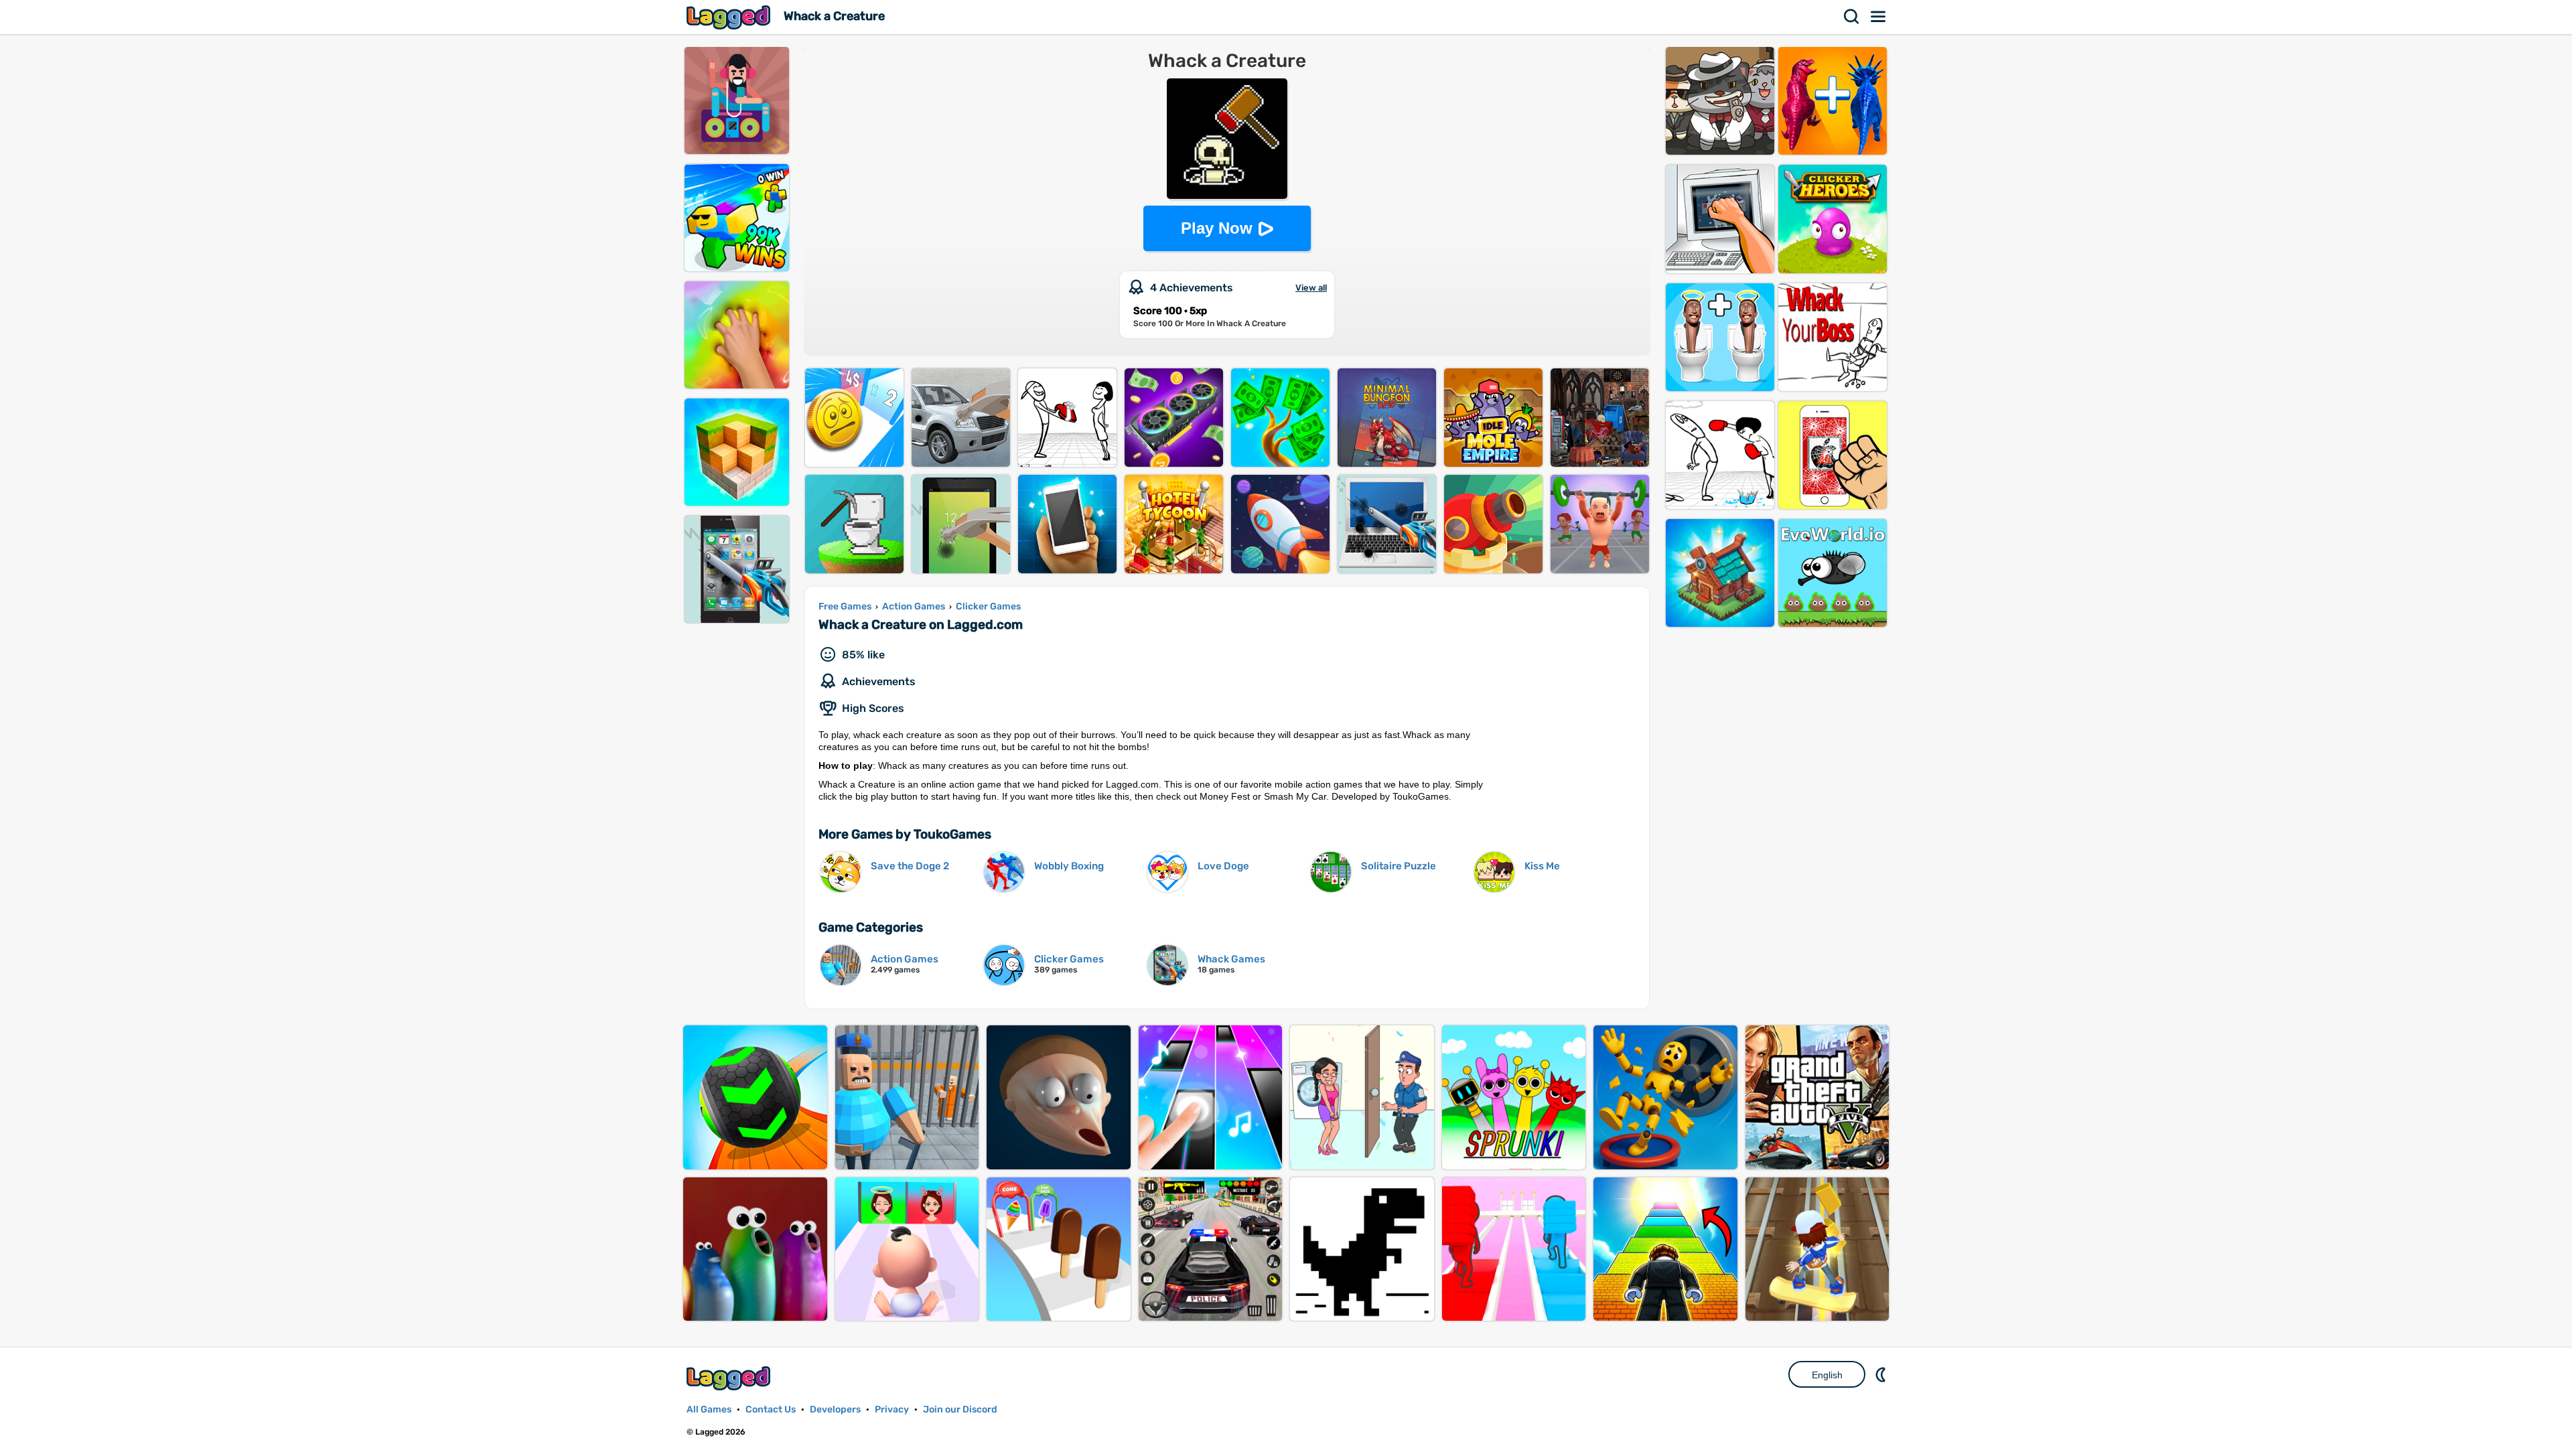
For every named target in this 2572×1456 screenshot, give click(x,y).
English (1827, 1375)
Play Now (1217, 228)
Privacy (892, 1409)
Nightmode (1882, 1374)
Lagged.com (730, 1378)
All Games (709, 1409)
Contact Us (771, 1409)
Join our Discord (960, 1409)
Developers (835, 1409)
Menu (1879, 17)
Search (1852, 17)
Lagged (730, 17)
